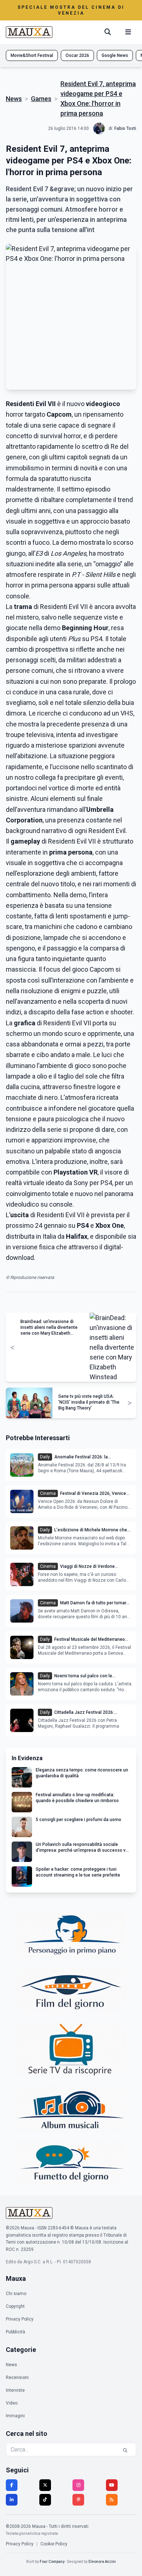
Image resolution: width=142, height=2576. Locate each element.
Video (12, 2403)
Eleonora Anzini (102, 2562)
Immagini (15, 2416)
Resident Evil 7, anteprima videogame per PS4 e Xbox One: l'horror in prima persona (98, 99)
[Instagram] (78, 2485)
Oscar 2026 (77, 55)
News (14, 99)
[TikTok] (45, 2500)
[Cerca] (108, 32)
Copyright (15, 2306)
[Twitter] (45, 2485)
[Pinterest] (78, 2500)
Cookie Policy (54, 2544)
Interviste (15, 2390)
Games (41, 99)
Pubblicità (15, 2332)
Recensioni (17, 2378)
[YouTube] (112, 2485)
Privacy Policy (20, 2319)
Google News (115, 55)
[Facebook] (12, 2485)
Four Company (52, 2562)
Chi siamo (16, 2294)
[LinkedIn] (12, 2500)
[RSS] (112, 2500)
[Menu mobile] (128, 32)
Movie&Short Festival (32, 55)
